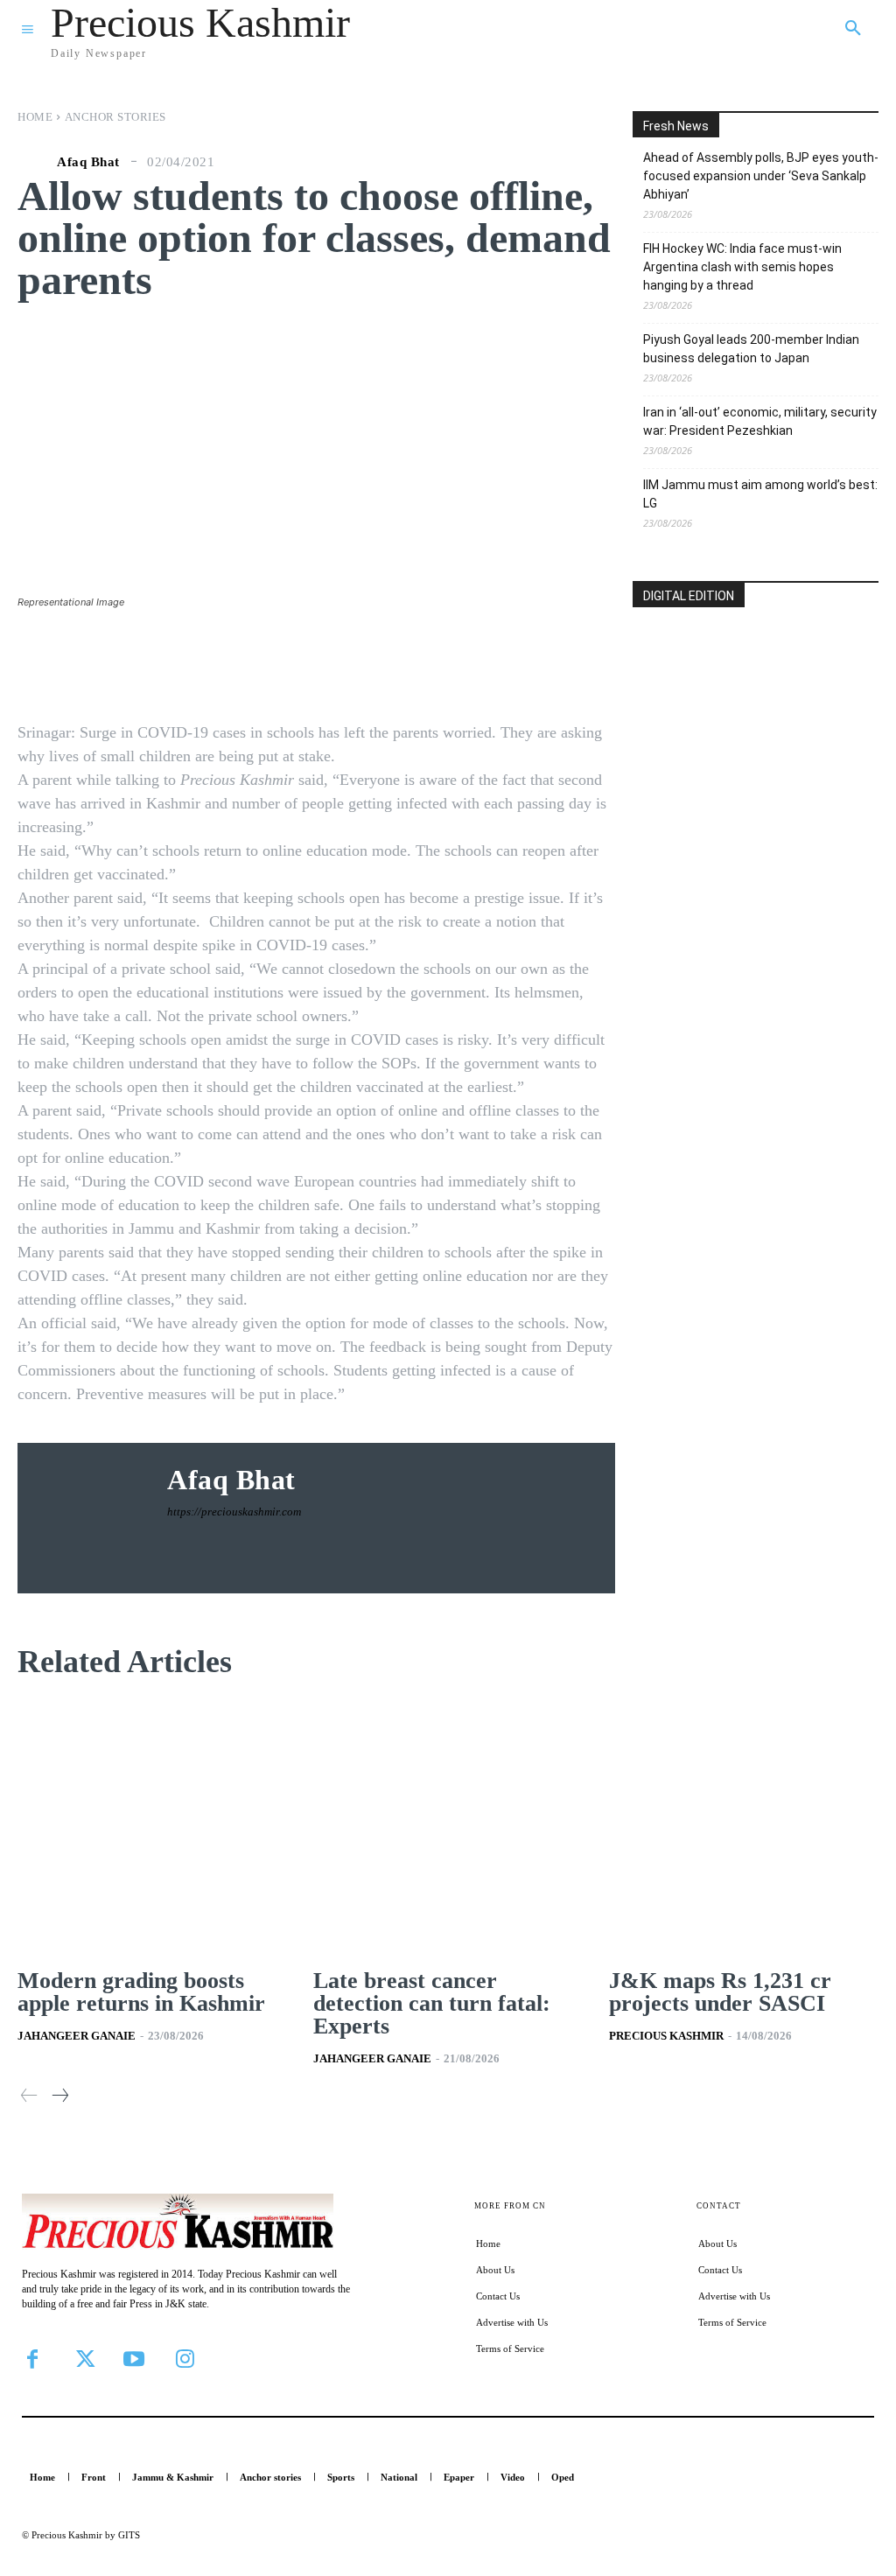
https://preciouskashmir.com (234, 1512)
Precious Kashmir (666, 2036)
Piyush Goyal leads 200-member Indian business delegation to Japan (751, 349)
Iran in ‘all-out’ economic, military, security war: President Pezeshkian (760, 421)
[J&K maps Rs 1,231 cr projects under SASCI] (744, 1831)
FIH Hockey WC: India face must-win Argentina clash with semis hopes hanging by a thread (742, 267)
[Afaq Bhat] (35, 162)
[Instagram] (185, 2359)
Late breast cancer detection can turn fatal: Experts (432, 2003)
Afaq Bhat (88, 162)
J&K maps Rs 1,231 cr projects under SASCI (720, 1992)
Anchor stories (115, 117)
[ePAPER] (756, 717)
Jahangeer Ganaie (77, 2036)
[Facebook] (32, 2359)
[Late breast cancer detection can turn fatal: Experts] (448, 1831)
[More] (620, 662)
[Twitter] (83, 2359)
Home (35, 117)
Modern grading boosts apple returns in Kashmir (141, 1992)
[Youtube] (134, 2359)
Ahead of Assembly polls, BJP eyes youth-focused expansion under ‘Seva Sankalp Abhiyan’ (761, 176)
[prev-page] (29, 2096)
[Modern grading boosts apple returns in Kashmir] (152, 1831)
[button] (853, 29)
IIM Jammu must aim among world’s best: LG (760, 494)
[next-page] (59, 2096)
